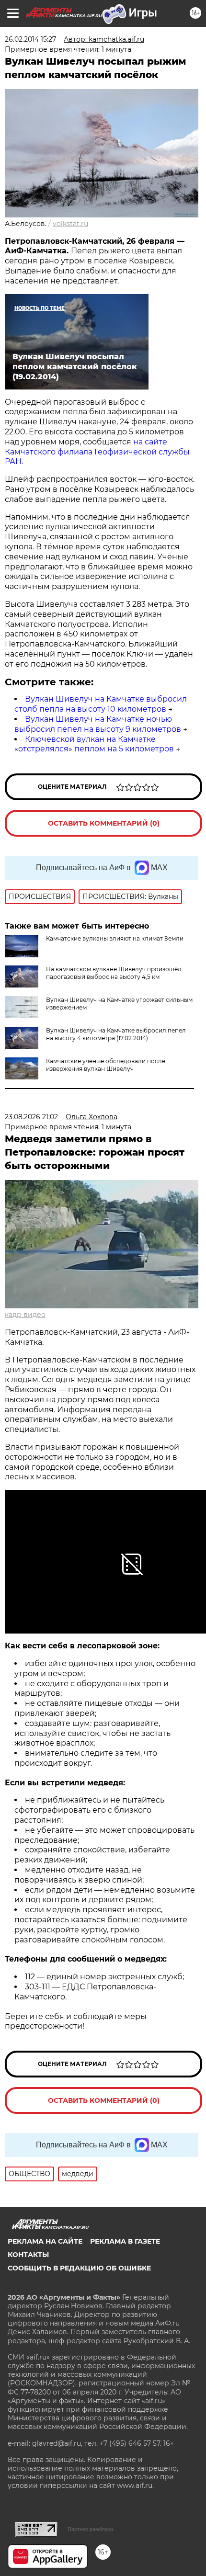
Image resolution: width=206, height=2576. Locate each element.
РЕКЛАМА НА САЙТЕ (45, 2241)
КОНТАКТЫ (28, 2255)
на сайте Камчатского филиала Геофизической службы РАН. (97, 452)
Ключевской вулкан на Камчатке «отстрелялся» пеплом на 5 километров (94, 744)
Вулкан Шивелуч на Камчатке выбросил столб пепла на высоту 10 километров (101, 704)
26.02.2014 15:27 (30, 39)
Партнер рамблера (90, 2529)
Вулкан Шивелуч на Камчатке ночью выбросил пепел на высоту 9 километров (98, 724)
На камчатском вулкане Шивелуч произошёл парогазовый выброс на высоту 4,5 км (114, 973)
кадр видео (25, 1315)
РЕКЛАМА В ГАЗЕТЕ (125, 2241)
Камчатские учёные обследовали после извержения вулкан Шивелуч (106, 1065)
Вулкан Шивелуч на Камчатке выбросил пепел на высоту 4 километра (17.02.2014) (116, 1034)
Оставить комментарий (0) (104, 823)
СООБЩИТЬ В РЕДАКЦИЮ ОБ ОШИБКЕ (79, 2268)
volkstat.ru (70, 224)
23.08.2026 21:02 (31, 1117)
